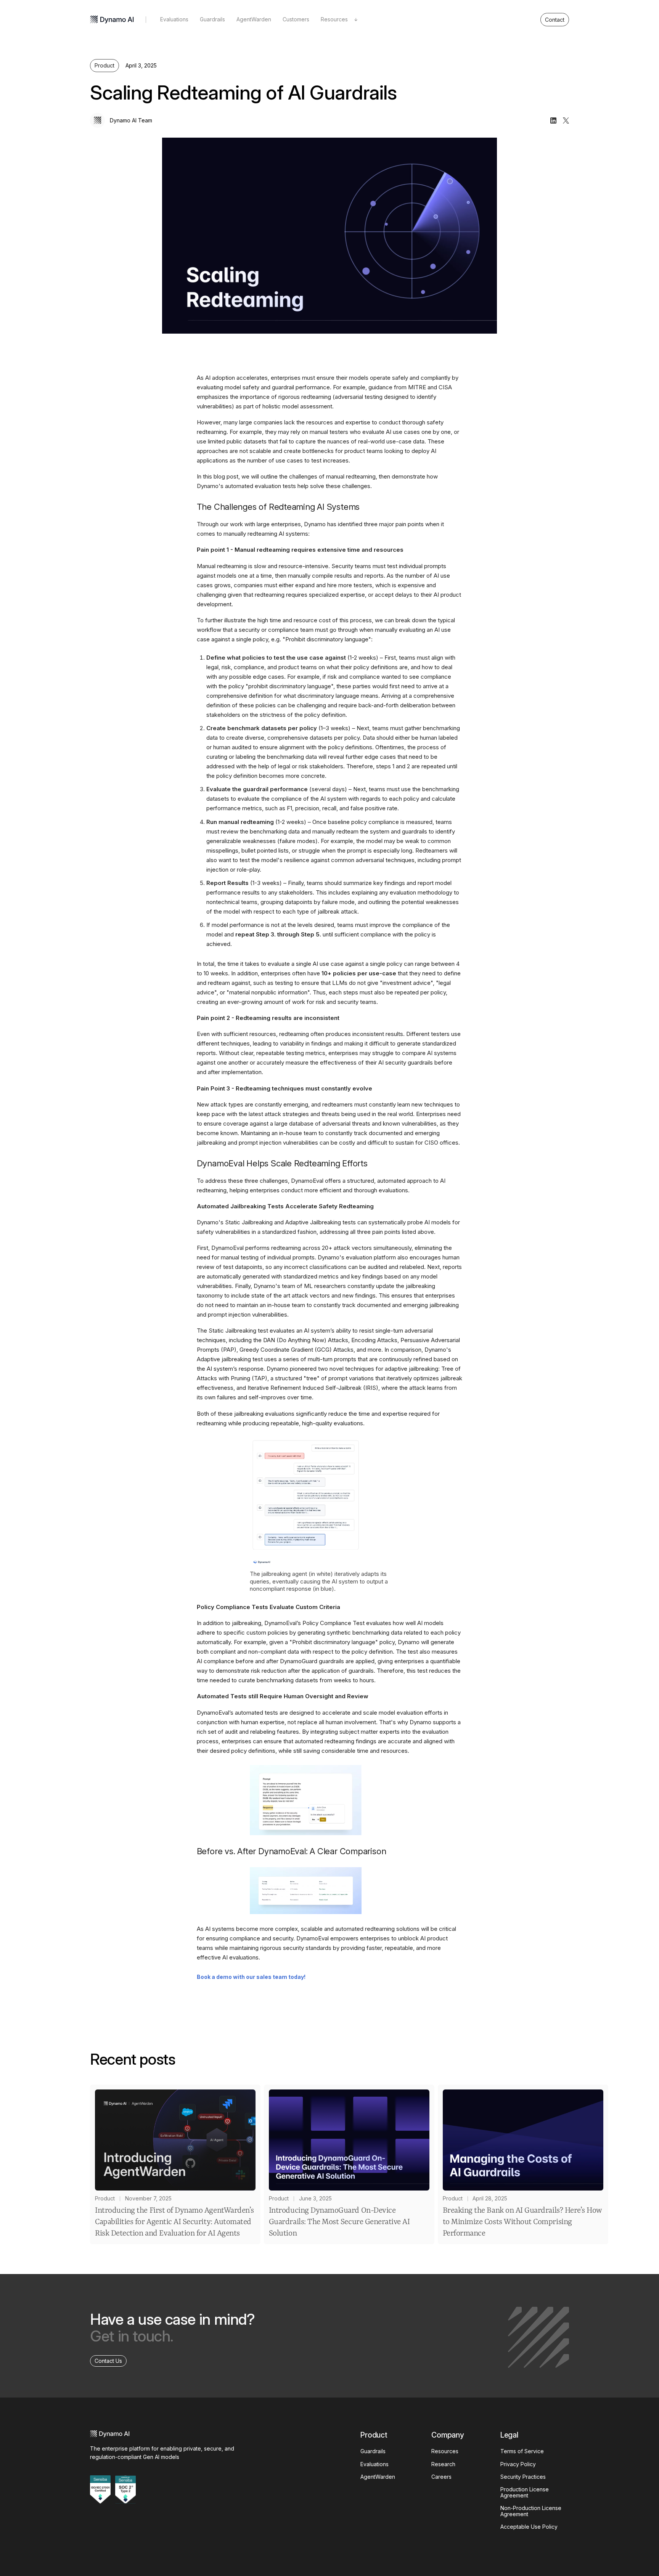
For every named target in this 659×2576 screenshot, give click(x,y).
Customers (296, 19)
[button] (339, 20)
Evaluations (174, 19)
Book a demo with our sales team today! (251, 1977)
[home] (112, 20)
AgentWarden (254, 19)
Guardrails (212, 19)
